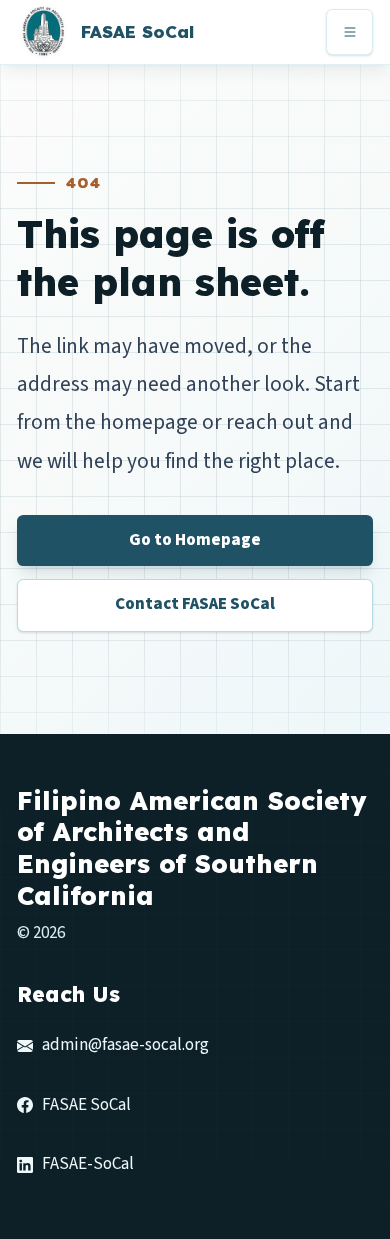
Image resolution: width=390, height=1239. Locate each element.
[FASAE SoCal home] (42, 31)
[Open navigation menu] (349, 32)
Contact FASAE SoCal (195, 604)
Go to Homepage (195, 540)
